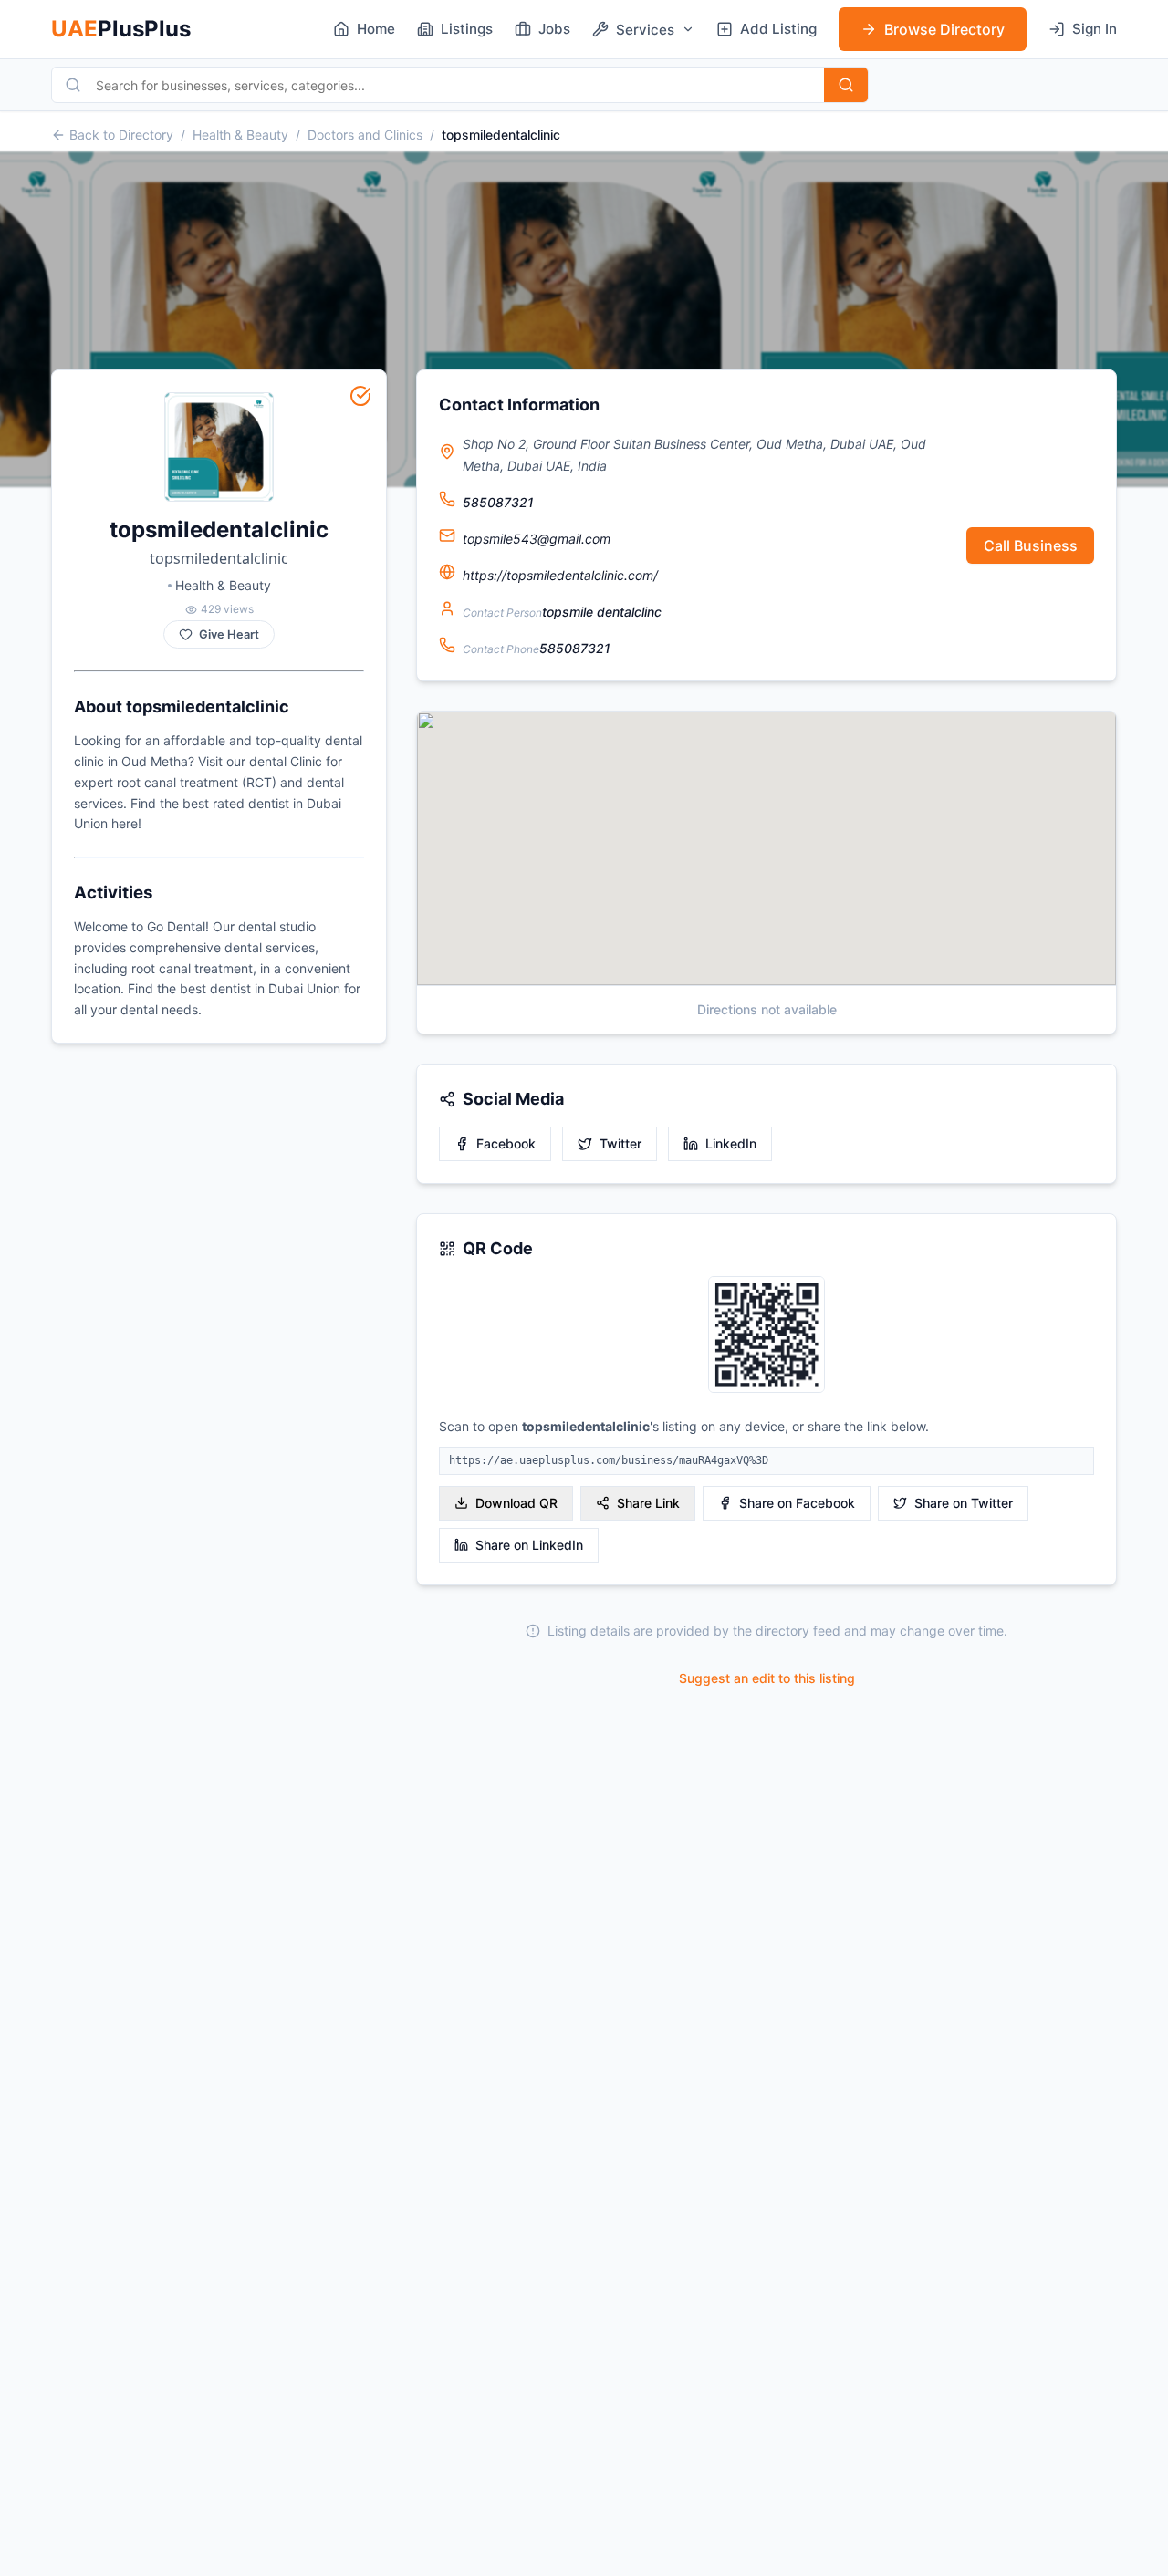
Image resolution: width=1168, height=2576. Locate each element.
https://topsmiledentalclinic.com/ (560, 575)
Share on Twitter (964, 1503)
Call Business (1031, 545)
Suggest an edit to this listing (767, 1678)
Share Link (648, 1503)
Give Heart (229, 634)
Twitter (620, 1143)
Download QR (516, 1503)
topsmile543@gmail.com (537, 539)
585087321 (498, 502)
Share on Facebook (797, 1503)
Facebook (506, 1143)
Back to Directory (121, 135)
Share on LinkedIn (529, 1545)
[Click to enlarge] (766, 1336)
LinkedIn (731, 1143)
